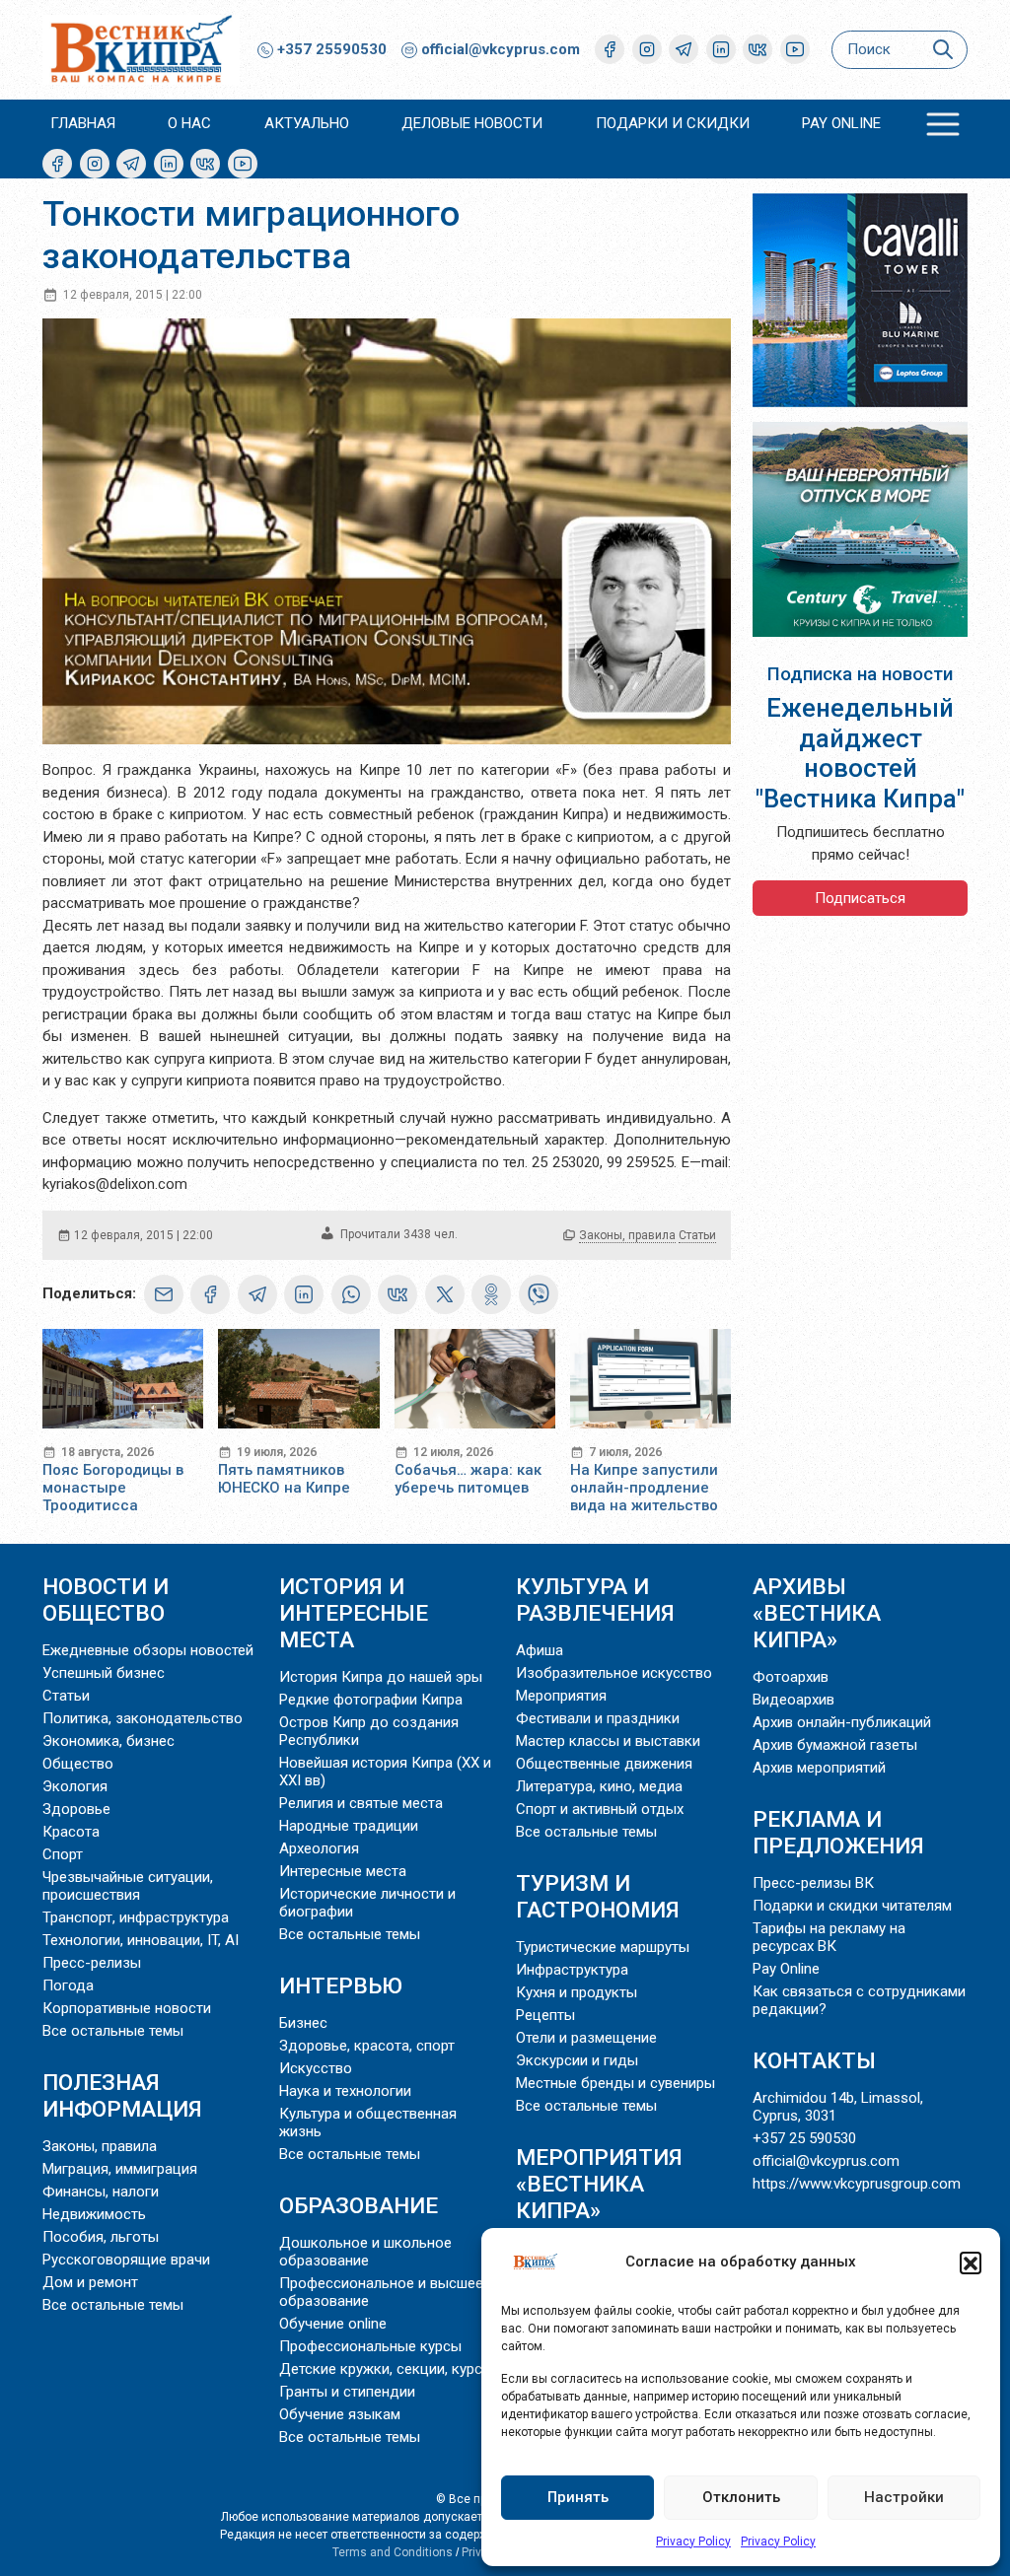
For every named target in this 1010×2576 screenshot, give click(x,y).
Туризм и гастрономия (598, 1896)
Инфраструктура (572, 1970)
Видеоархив (794, 1700)
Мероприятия (561, 1696)
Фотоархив (791, 1677)
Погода (68, 1985)
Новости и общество (106, 1600)
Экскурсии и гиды (577, 2060)
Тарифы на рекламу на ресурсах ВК (829, 1937)
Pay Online (841, 123)
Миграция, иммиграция (120, 2169)
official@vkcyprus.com (501, 49)
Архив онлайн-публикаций (842, 1722)
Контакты (814, 2060)
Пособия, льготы (101, 2237)
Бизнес (303, 2023)
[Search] (942, 50)
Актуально (307, 123)
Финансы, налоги (101, 2192)
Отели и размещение (586, 2038)
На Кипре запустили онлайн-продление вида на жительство (644, 1488)
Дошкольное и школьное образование (365, 2252)
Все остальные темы (113, 2031)
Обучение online (333, 2324)
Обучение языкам (340, 2414)
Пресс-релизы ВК (813, 1883)
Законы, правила (627, 1235)
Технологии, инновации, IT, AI (141, 1940)
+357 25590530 (330, 49)
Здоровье (76, 1809)
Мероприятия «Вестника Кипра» (599, 2184)
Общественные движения (604, 1764)
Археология (319, 1848)
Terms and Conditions (393, 2552)
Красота (71, 1832)
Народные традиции (349, 1826)
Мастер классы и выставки (608, 1741)
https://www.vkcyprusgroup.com (857, 2184)
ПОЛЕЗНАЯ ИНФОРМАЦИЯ (122, 2095)
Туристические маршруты (603, 1947)
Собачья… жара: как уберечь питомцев (468, 1479)
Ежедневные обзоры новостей (148, 1650)
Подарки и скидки (673, 123)
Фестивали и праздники (598, 1718)
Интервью (341, 1985)
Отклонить (741, 2497)
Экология (75, 1786)
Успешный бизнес (104, 1673)
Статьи (697, 1235)
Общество (78, 1764)
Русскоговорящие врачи (126, 2260)
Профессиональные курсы (370, 2346)
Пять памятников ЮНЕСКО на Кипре (284, 1479)
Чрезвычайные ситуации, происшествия (128, 1886)
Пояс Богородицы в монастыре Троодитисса (113, 1488)
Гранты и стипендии (347, 2392)
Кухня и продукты (577, 1992)
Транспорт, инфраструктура (136, 1917)
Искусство (316, 2068)
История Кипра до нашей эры (381, 1677)
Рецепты (545, 2015)
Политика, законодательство (143, 1718)
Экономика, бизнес (108, 1741)
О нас (189, 123)
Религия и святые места (361, 1803)
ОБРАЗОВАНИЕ (359, 2205)
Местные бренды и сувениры (615, 2083)
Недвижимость (94, 2214)
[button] (971, 2263)
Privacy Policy (693, 2541)
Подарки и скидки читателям (852, 1906)
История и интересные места (354, 1613)
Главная (83, 123)
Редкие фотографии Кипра (371, 1700)
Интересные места (343, 1871)
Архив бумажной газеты (835, 1745)
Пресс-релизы (92, 1963)
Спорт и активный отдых (600, 1809)
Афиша (540, 1650)
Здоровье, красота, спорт (367, 2046)
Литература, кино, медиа (599, 1786)
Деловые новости (472, 123)
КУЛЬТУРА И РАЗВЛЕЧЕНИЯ (595, 1600)
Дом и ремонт (90, 2282)
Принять (578, 2497)
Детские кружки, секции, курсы (386, 2369)
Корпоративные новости (127, 2008)
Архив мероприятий (819, 1768)
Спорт (63, 1854)
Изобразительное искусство (614, 1673)
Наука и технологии (345, 2091)
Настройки (904, 2497)
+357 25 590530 (804, 2138)
